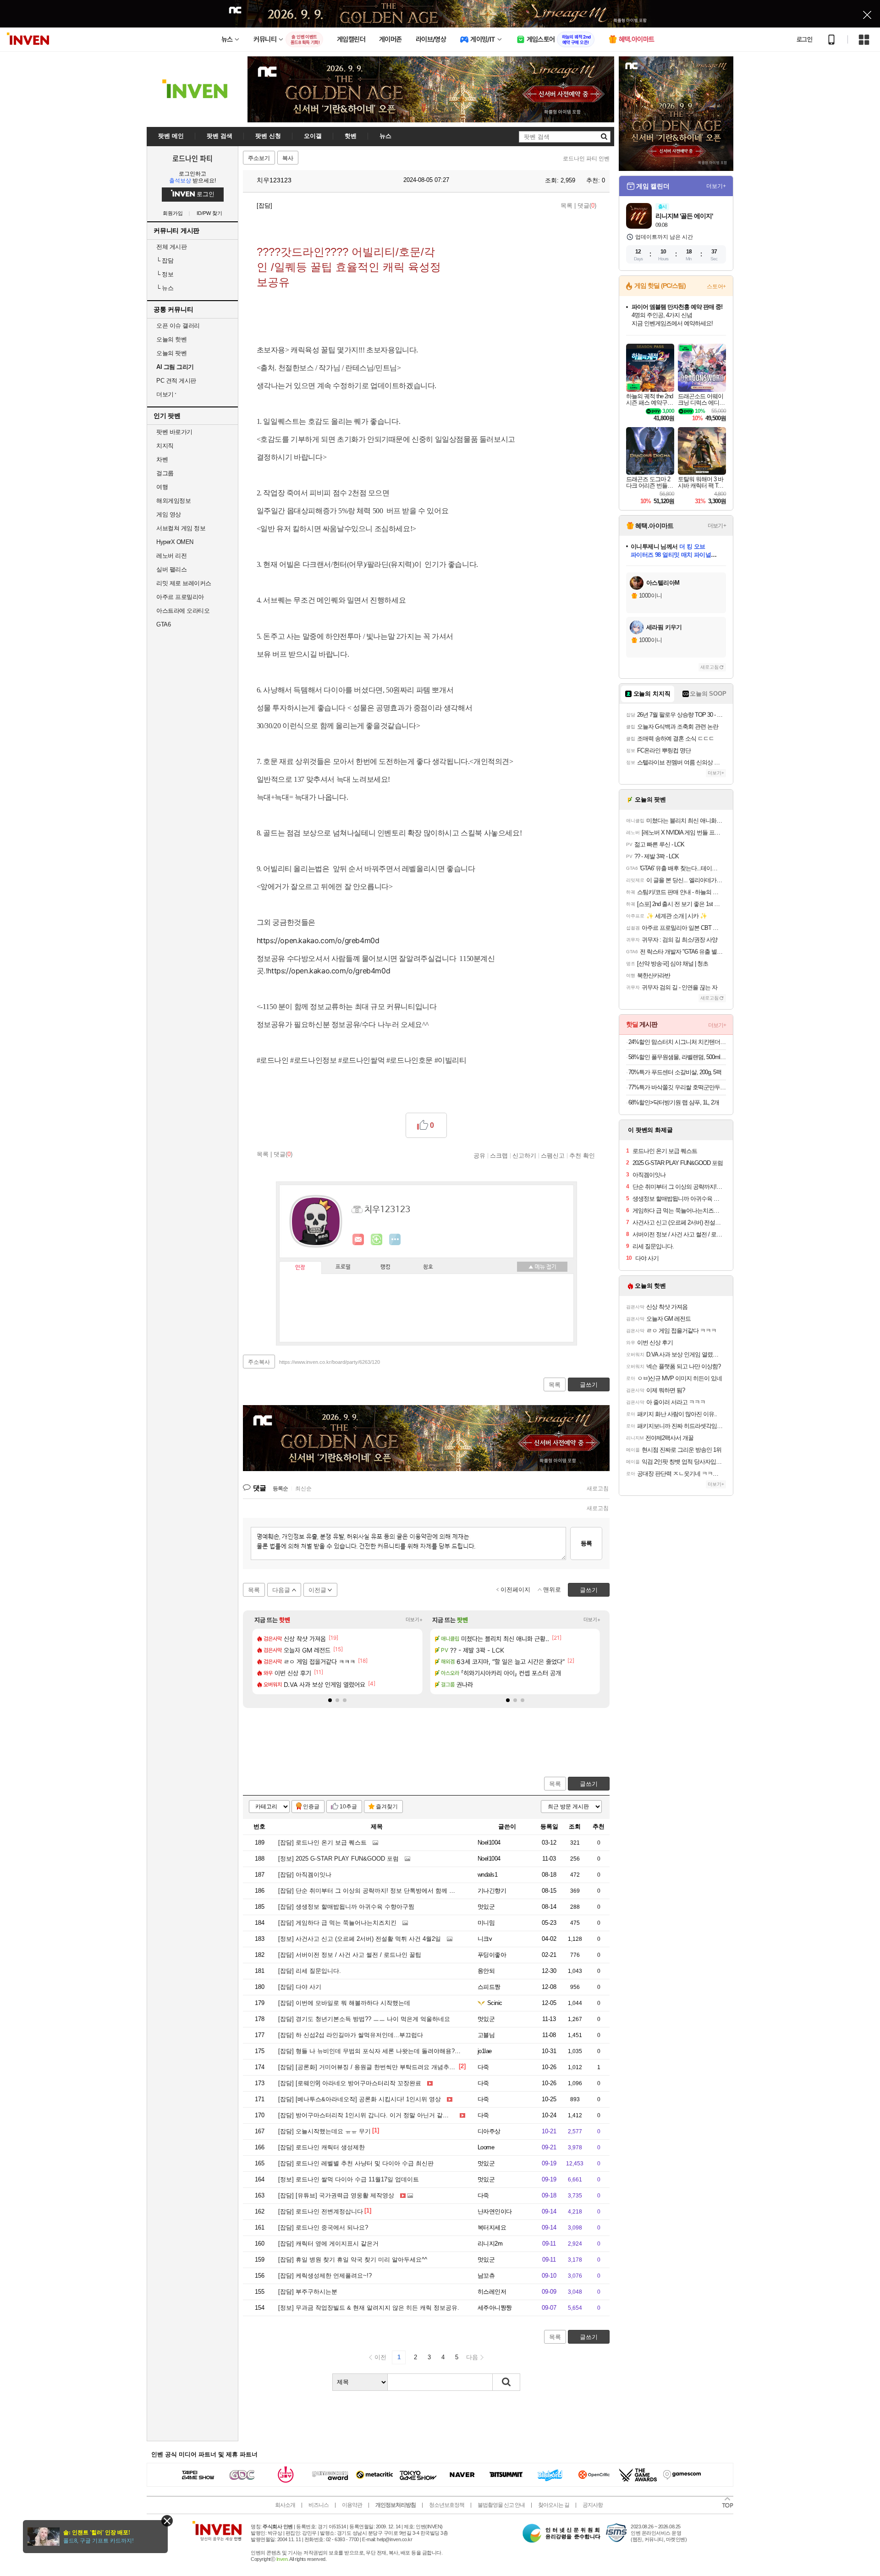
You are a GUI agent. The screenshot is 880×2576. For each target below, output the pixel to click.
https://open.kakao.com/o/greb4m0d (318, 940)
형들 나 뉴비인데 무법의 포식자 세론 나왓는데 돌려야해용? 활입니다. (380, 2051)
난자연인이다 (495, 2211)
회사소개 (285, 2505)
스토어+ (716, 286)
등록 (586, 1543)
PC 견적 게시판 (176, 381)
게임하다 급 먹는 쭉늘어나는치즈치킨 (337, 1923)
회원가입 (173, 213)
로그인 (804, 39)
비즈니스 (319, 2505)
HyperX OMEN (175, 542)
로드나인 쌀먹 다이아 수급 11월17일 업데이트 (349, 2179)
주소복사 (259, 1362)
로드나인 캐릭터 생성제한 (322, 2147)
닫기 (167, 2521)
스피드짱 (489, 1987)
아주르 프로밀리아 (180, 597)
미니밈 (486, 1923)
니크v (485, 1939)
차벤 (162, 459)
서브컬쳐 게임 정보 (181, 528)
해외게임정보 (173, 501)
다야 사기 (300, 1987)
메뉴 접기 (542, 1267)
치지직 (165, 446)
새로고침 (598, 1488)
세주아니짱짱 (495, 2308)
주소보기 (259, 158)
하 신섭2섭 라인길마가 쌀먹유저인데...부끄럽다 (351, 2035)
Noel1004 (489, 1843)
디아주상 (489, 2131)
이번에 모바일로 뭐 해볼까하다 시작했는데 (344, 2003)
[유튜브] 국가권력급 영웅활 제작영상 (336, 2195)
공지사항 (593, 2505)
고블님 (486, 2035)
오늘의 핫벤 (171, 339)
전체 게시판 (171, 247)
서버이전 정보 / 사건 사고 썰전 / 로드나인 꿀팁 (350, 1955)
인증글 (311, 1807)
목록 (566, 206)
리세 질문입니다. (310, 1971)
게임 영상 (169, 514)
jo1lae (485, 2051)
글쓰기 (589, 1784)
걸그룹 (165, 473)
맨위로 (552, 1590)
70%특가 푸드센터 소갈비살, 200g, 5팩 (675, 1072)
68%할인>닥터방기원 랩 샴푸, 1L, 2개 (674, 1102)
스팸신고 (553, 1155)
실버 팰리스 (171, 569)
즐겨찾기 (387, 1807)
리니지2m (490, 2244)
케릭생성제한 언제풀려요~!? (325, 2276)
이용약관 (352, 2505)
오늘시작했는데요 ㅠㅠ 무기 (324, 2131)
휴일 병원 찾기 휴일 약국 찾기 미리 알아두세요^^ (353, 2260)
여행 (162, 487)
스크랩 (499, 1155)
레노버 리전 (171, 556)
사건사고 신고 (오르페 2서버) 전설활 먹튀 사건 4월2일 (360, 1939)
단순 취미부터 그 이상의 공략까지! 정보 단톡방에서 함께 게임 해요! (377, 1891)
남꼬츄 (486, 2276)
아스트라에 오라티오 (183, 611)
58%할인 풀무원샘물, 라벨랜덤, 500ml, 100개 (677, 1057)
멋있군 (486, 1907)
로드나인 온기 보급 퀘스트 (322, 1843)
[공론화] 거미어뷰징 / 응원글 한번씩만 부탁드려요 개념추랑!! (368, 2067)
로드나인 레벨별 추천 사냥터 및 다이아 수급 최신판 (356, 2163)
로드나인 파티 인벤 (586, 159)
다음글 (281, 1590)
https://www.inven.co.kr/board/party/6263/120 (330, 1362)
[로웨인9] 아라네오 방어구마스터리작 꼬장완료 (350, 2083)
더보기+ (414, 1620)
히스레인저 (492, 2292)
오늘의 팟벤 (171, 353)
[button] (330, 1700)
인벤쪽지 (358, 1240)
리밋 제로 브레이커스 (184, 583)
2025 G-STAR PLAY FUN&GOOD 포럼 (338, 1859)
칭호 (428, 1267)
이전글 (317, 1590)
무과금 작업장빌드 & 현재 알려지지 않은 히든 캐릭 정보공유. (369, 2308)
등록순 (280, 1488)
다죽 (483, 2067)
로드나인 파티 (192, 158)
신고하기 (524, 1155)
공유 (479, 1155)
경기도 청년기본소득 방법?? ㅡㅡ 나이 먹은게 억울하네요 (364, 2019)
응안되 (486, 1971)
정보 (165, 274)
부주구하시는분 (308, 2292)
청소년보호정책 (447, 2505)
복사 (288, 158)
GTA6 (163, 624)
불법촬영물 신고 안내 (501, 2505)
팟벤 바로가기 (174, 432)
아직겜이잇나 (305, 1875)
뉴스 (165, 288)
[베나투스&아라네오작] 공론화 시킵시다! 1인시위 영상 (360, 2099)
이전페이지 (515, 1590)
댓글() (587, 206)
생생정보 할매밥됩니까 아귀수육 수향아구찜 (346, 1907)
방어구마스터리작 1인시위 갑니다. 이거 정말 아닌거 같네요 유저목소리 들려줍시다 (398, 2115)
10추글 (348, 1807)
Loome (486, 2147)
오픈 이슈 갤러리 (178, 326)
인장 (300, 1268)
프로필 (343, 1267)
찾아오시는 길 (554, 2505)
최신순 (303, 1488)
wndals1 (487, 1875)
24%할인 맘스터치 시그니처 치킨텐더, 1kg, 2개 (677, 1042)
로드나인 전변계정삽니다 (321, 2211)
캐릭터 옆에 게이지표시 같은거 (328, 2244)
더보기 (395, 1240)
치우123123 (273, 180)
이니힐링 (377, 1240)
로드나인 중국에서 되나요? (323, 2227)
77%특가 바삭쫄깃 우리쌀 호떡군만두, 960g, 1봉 (677, 1087)
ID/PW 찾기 (209, 213)
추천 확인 (582, 1155)
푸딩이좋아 (492, 1955)
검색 (506, 2382)
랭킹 (385, 1267)
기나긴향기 (492, 1891)
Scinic (495, 2003)
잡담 (165, 261)
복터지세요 (492, 2227)
